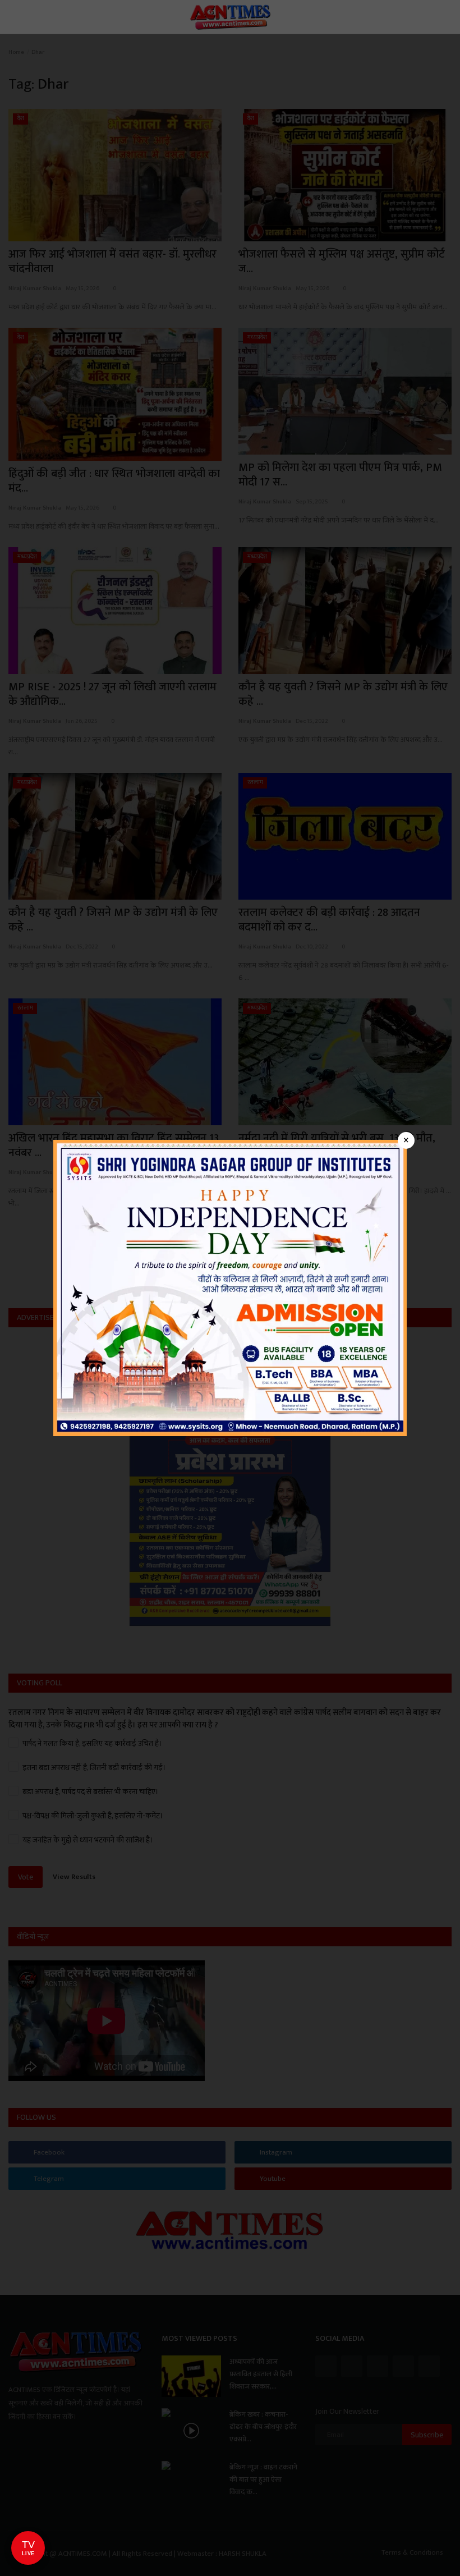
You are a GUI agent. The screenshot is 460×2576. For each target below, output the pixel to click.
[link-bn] (230, 1287)
